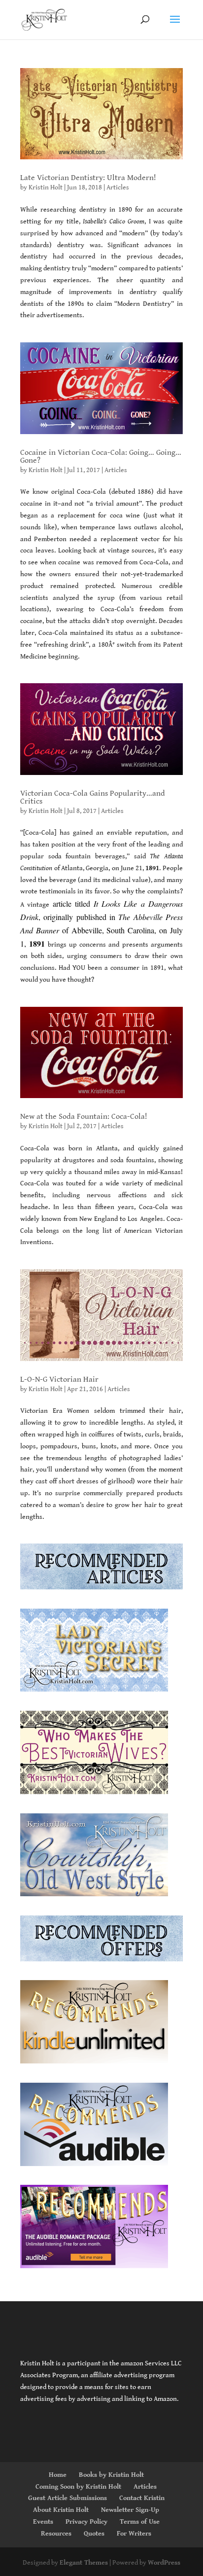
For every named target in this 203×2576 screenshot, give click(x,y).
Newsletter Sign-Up (130, 2510)
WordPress (164, 2563)
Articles (118, 187)
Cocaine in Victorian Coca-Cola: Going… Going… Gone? (101, 457)
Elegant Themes (84, 2563)
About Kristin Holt (61, 2510)
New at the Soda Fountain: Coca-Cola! (84, 1117)
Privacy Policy (86, 2522)
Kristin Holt (46, 187)
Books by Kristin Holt (111, 2475)
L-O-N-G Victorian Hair (59, 1380)
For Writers (134, 2534)
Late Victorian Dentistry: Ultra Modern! (88, 178)
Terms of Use (140, 2522)
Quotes (94, 2534)
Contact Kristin (142, 2498)
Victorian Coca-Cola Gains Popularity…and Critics (93, 797)
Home (58, 2475)
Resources (56, 2534)
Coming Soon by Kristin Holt (78, 2487)
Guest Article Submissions (68, 2498)
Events (43, 2522)
